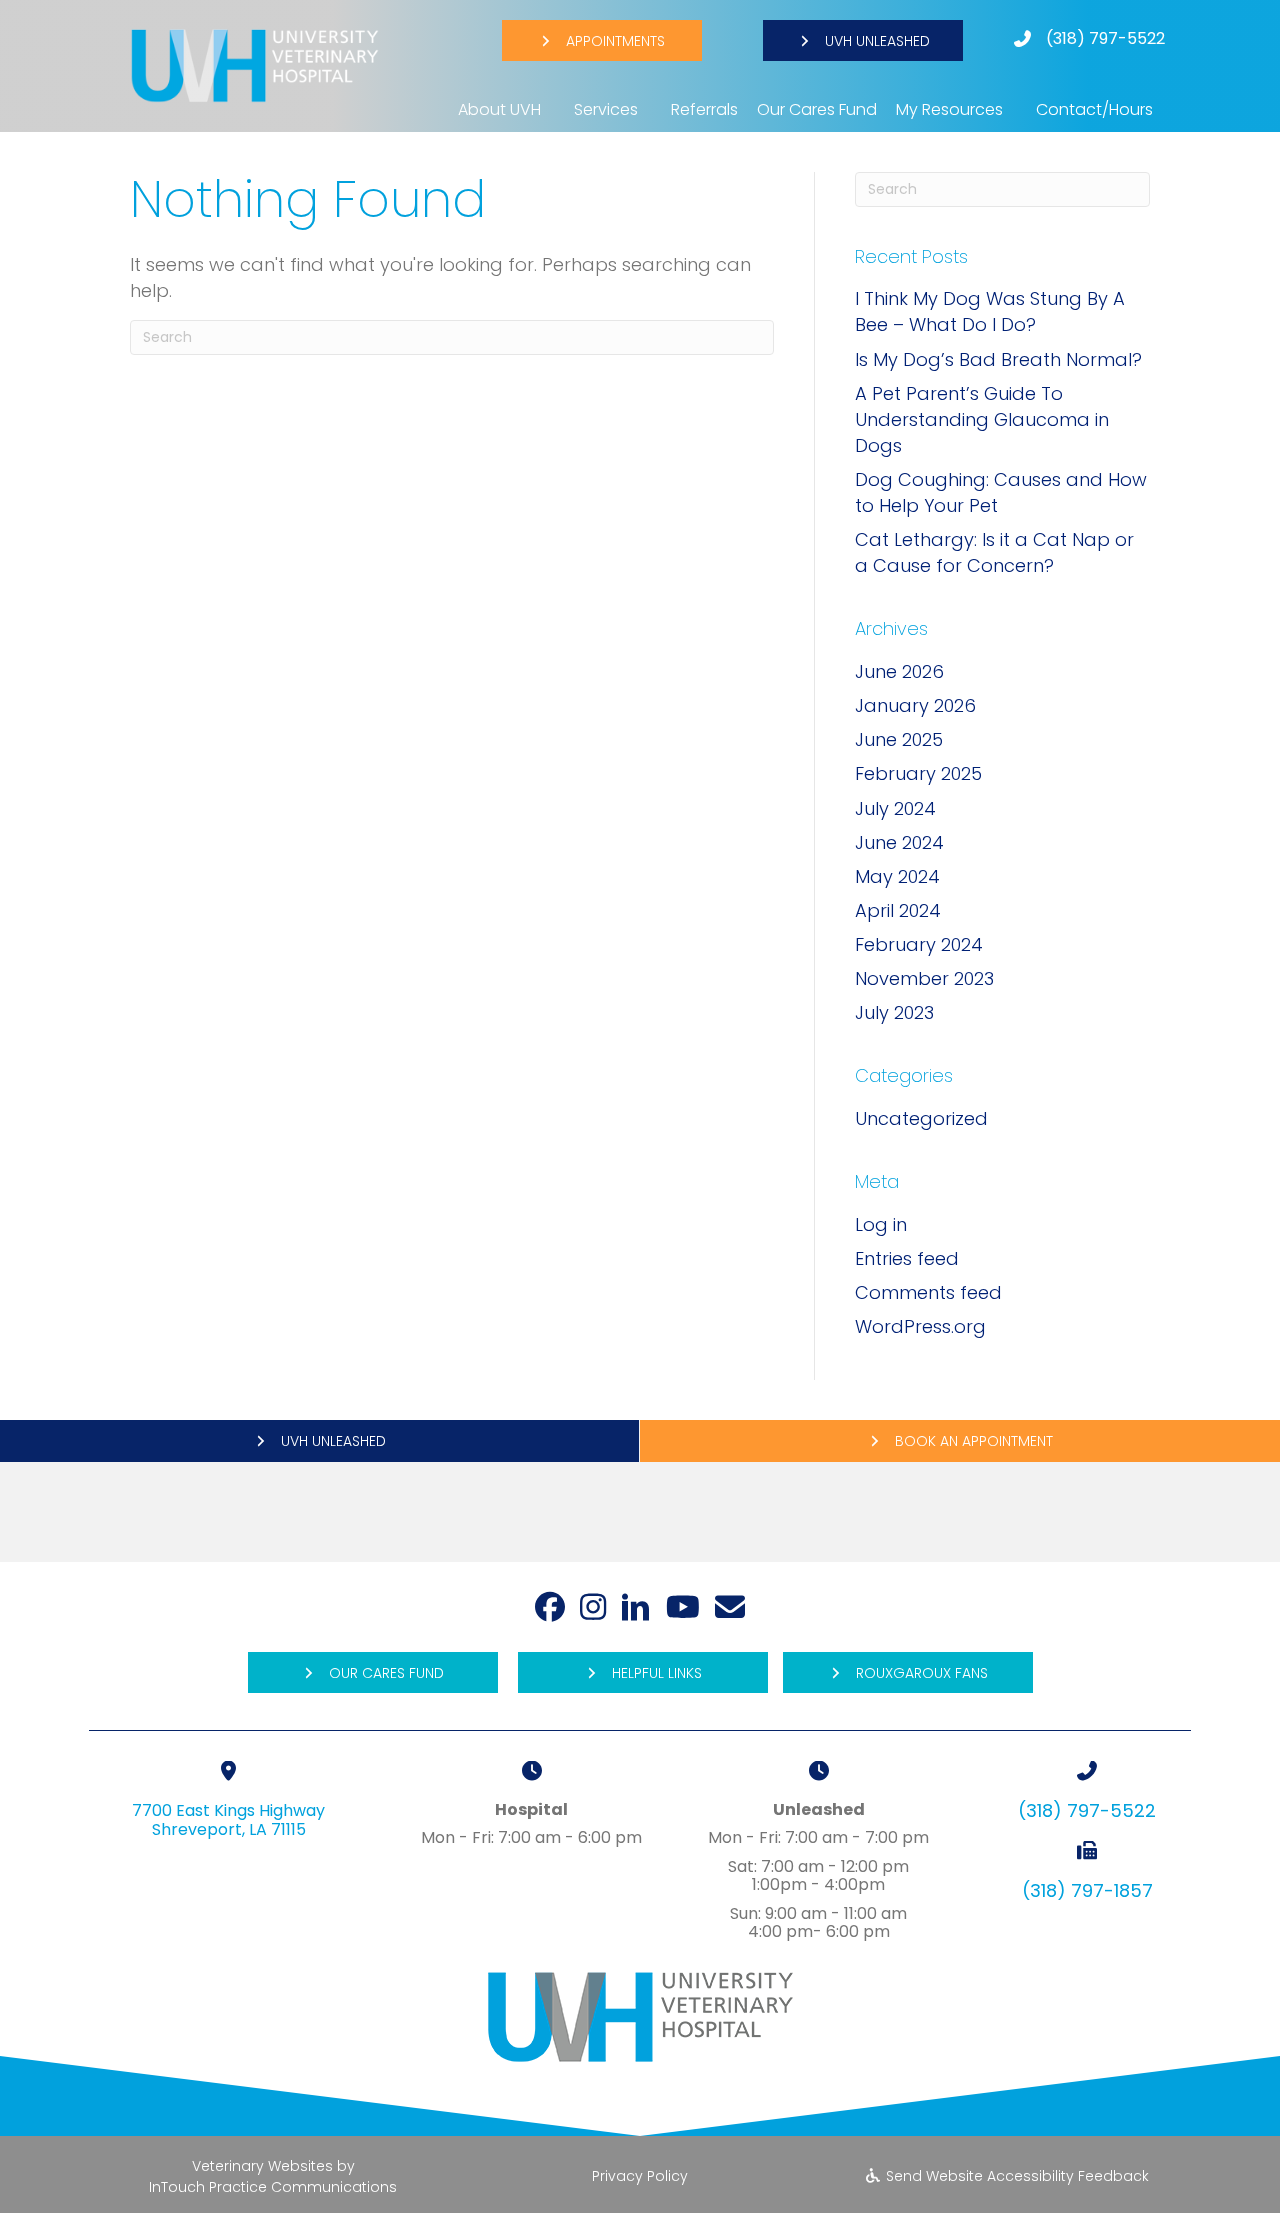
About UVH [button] (499, 109)
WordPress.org (920, 1326)
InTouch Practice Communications (273, 2187)
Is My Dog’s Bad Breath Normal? (998, 359)
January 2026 (915, 705)
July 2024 (895, 808)
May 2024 (897, 876)
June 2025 (899, 739)
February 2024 (919, 944)
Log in (881, 1224)
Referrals (704, 109)
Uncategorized (921, 1118)
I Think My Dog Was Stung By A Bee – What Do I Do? (990, 311)
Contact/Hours (1094, 109)
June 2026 (899, 671)
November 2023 (924, 978)
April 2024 (898, 910)
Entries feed (907, 1258)
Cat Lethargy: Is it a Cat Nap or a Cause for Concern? (994, 552)
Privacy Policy (640, 2176)
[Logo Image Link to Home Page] (255, 64)
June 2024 (899, 842)
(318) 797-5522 (1105, 38)
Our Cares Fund (817, 109)
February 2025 (918, 773)
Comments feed (928, 1292)
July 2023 (894, 1012)
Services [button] (606, 109)
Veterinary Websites (262, 2166)
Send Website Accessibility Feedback (1015, 2176)
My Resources (949, 109)
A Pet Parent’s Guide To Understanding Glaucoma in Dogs (982, 419)
